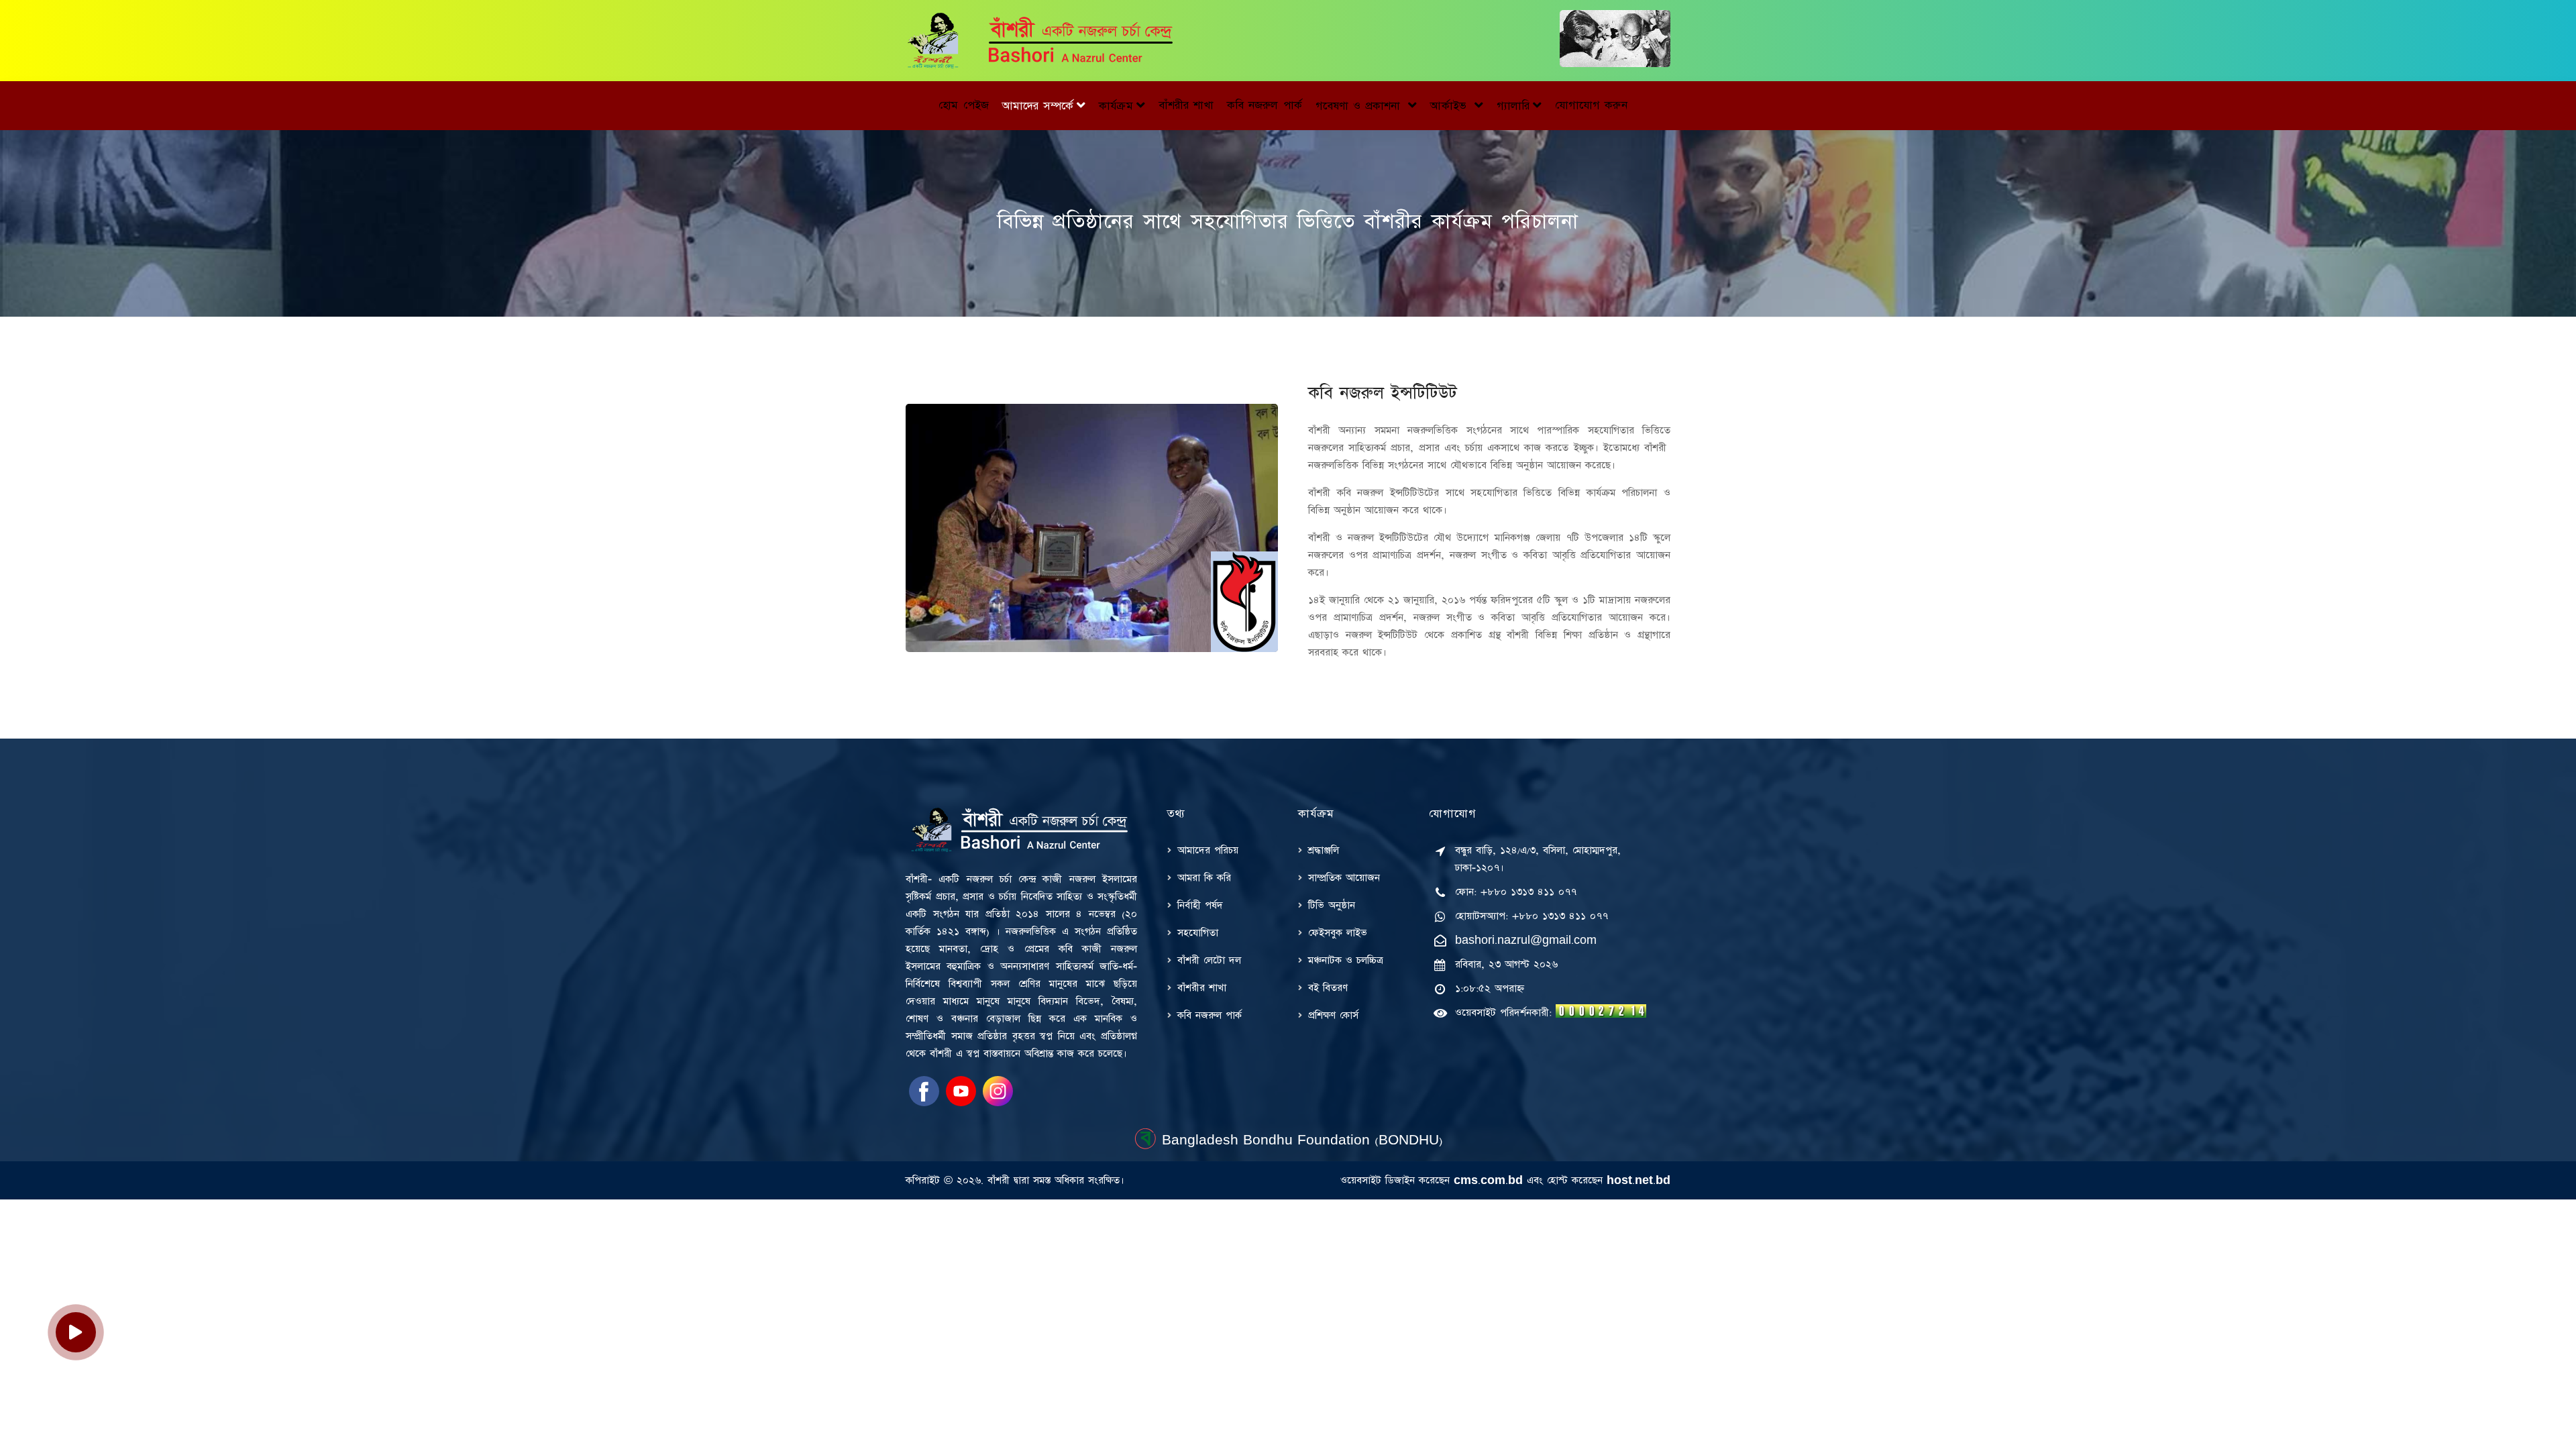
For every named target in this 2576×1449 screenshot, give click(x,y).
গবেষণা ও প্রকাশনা (1360, 106)
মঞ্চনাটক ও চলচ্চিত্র (1346, 960)
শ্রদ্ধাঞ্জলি (1324, 850)
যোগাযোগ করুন (1591, 105)
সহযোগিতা (1198, 933)
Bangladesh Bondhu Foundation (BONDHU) (1300, 1140)
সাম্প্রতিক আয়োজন (1344, 878)
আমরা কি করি (1204, 878)
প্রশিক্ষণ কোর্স (1333, 1015)
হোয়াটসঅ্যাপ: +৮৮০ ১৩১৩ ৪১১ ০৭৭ (1532, 916)
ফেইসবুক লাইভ (1338, 933)
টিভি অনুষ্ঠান (1332, 905)
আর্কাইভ (1450, 106)
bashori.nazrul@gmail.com (1526, 940)
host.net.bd (1639, 1180)
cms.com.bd (1488, 1180)
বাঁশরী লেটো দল (1209, 960)
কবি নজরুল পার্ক (1265, 105)
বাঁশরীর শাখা (1186, 105)
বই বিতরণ (1328, 988)
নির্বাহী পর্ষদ (1200, 905)
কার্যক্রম (1116, 106)
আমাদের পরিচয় (1208, 850)
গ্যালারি (1513, 106)
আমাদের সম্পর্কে (1038, 106)
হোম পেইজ (963, 105)
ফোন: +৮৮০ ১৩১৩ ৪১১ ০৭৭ (1516, 892)
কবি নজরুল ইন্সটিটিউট (1383, 393)
